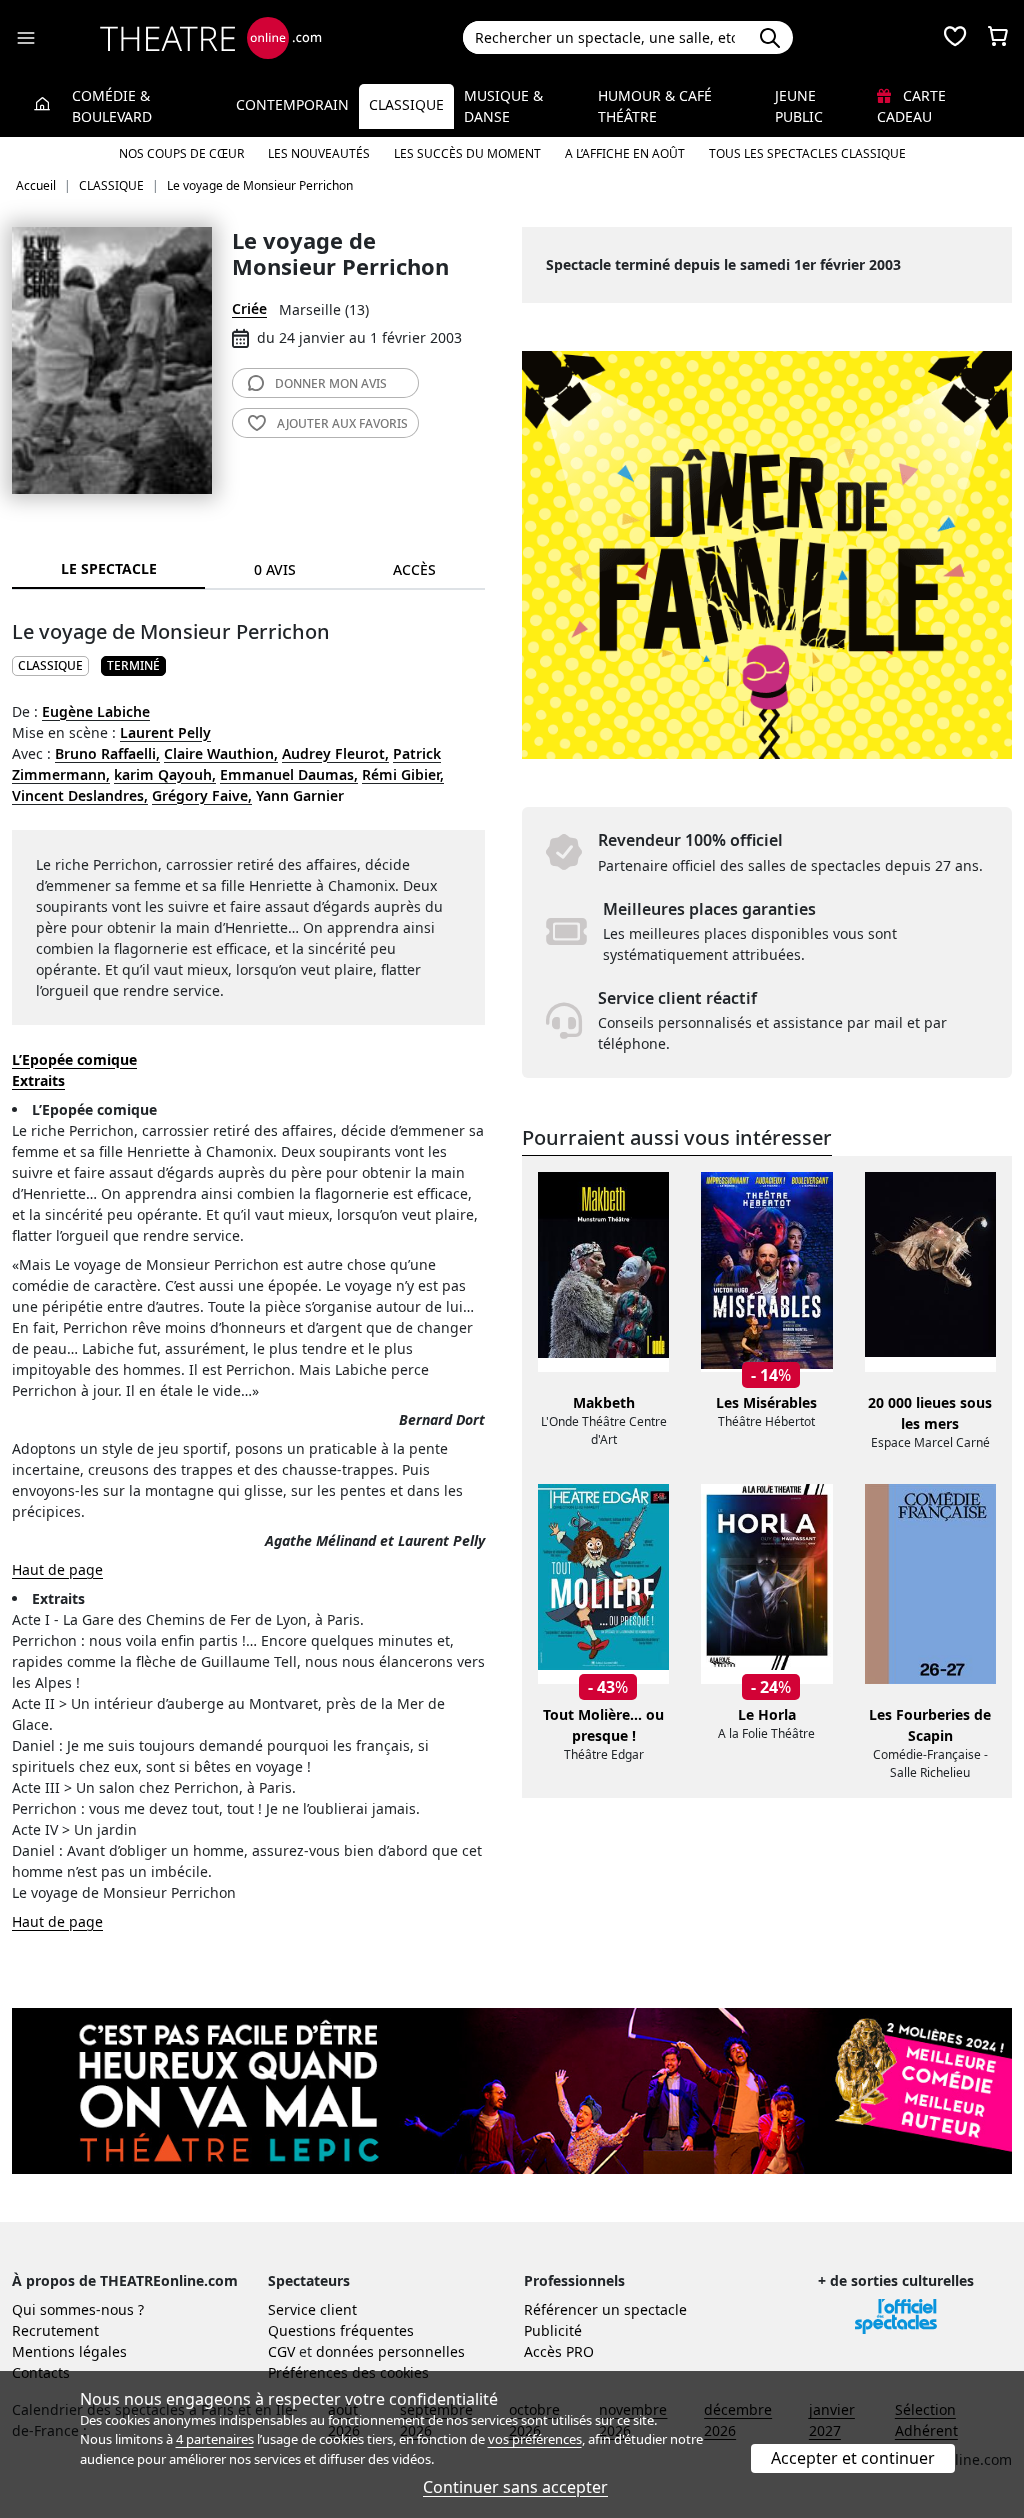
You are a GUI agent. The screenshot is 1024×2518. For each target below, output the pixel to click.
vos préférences (535, 2439)
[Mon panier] (998, 38)
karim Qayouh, (165, 774)
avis (331, 383)
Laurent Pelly (165, 732)
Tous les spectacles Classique (807, 153)
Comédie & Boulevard (112, 106)
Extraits (38, 1080)
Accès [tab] (414, 569)
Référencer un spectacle (605, 2309)
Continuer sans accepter (515, 2487)
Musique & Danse (503, 106)
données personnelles (390, 2351)
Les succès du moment (467, 153)
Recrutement (55, 2330)
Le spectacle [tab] (109, 568)
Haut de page (57, 1569)
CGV (281, 2351)
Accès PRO (559, 2351)
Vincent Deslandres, (80, 795)
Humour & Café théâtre (655, 106)
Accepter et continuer (853, 2458)
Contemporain (292, 104)
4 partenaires (215, 2439)
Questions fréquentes (341, 2330)
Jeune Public (799, 106)
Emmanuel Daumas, (289, 774)
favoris (342, 423)
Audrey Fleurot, (335, 753)
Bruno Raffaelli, (107, 753)
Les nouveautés (319, 153)
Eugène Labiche (96, 711)
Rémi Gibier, (403, 774)
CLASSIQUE (50, 665)
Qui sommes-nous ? (78, 2309)
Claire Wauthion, (221, 753)
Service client (312, 2309)
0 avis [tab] (275, 569)
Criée (249, 308)
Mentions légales (69, 2351)
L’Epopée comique (74, 1059)
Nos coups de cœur (181, 153)
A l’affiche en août (625, 153)
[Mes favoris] (955, 38)
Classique (406, 104)
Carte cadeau (911, 106)
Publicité (553, 2330)
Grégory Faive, (202, 795)
